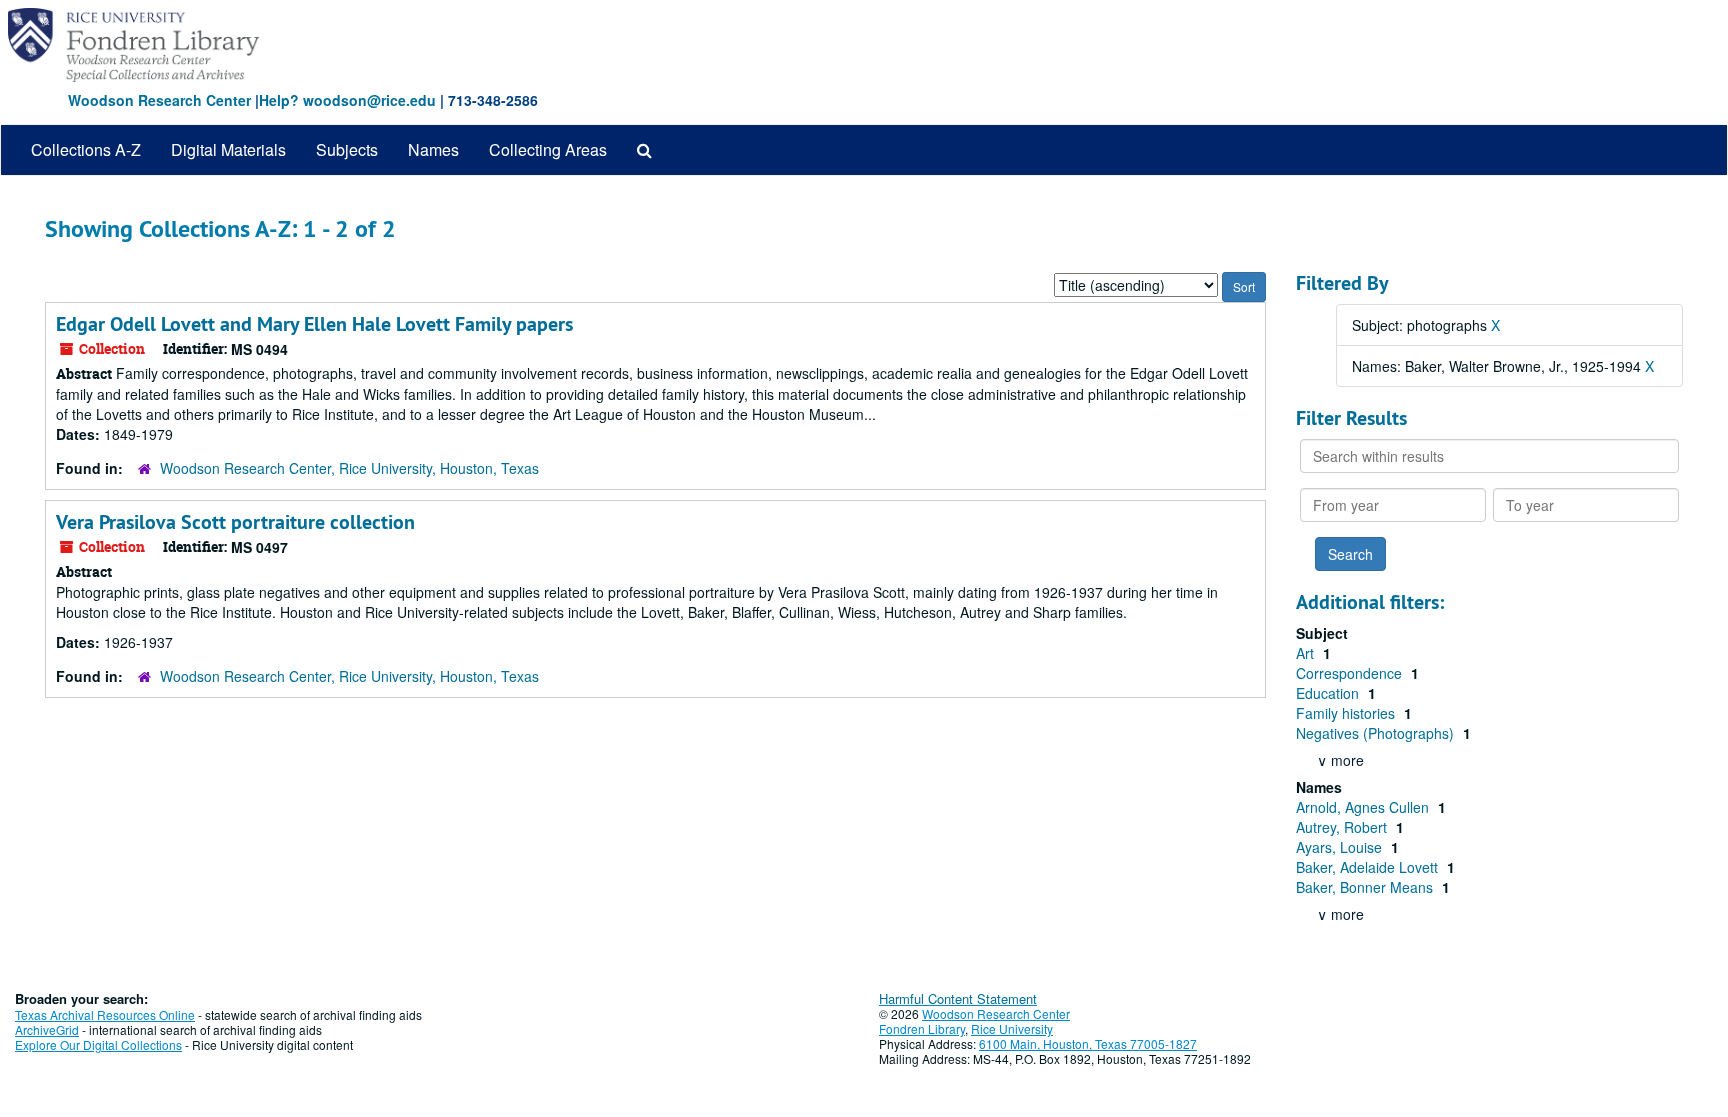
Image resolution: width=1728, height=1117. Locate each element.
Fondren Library (922, 1028)
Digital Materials (228, 149)
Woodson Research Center (159, 100)
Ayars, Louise (1341, 847)
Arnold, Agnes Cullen (1364, 807)
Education (1329, 693)
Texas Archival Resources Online (105, 1014)
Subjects (347, 149)
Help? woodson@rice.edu (347, 100)
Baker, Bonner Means (1366, 887)
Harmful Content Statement (958, 998)
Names (433, 149)
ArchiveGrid (47, 1029)
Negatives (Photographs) (1377, 733)
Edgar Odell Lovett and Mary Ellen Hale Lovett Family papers (314, 324)
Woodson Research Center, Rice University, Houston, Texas (349, 468)
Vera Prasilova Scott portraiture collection (235, 522)
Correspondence (1351, 673)
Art (1307, 653)
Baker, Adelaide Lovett (1369, 867)
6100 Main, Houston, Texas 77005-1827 (1088, 1043)
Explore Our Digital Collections (98, 1044)
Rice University (1012, 1028)
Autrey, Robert (1343, 827)
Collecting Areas (548, 149)
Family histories (1347, 713)
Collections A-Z (86, 149)
